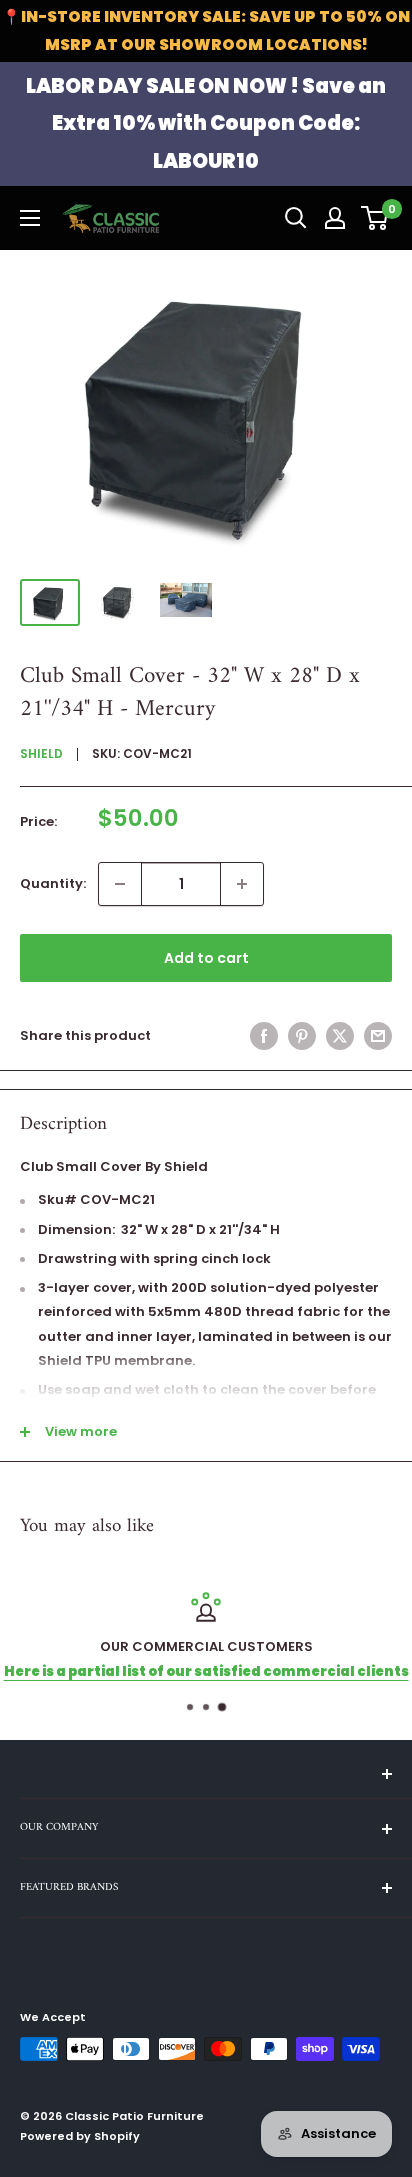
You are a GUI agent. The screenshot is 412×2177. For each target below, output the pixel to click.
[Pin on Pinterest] (302, 1036)
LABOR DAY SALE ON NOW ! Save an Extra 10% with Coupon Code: (206, 123)
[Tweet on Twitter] (340, 1036)
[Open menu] (30, 218)
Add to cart (206, 958)
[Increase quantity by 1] (242, 884)
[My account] (335, 218)
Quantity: (53, 883)
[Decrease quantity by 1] (120, 884)
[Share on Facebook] (264, 1036)
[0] (375, 218)
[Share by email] (378, 1036)
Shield (41, 753)
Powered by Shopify (80, 2136)
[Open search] (296, 218)
